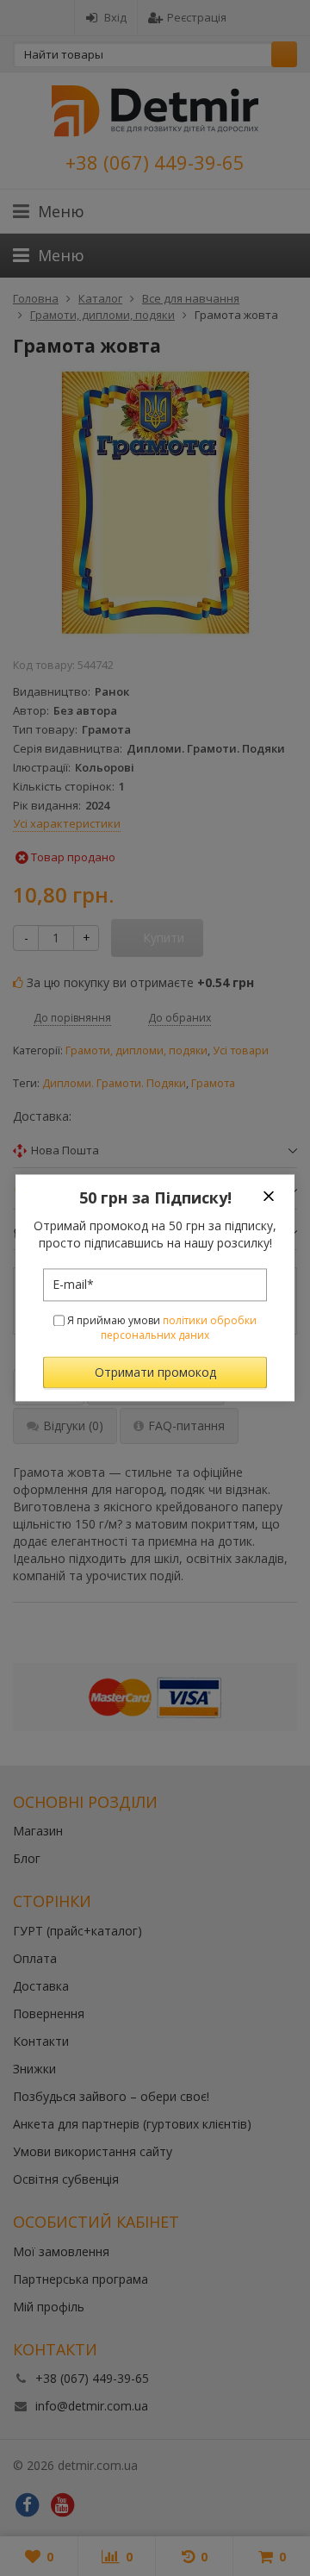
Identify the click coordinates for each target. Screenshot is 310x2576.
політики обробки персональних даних (179, 1328)
